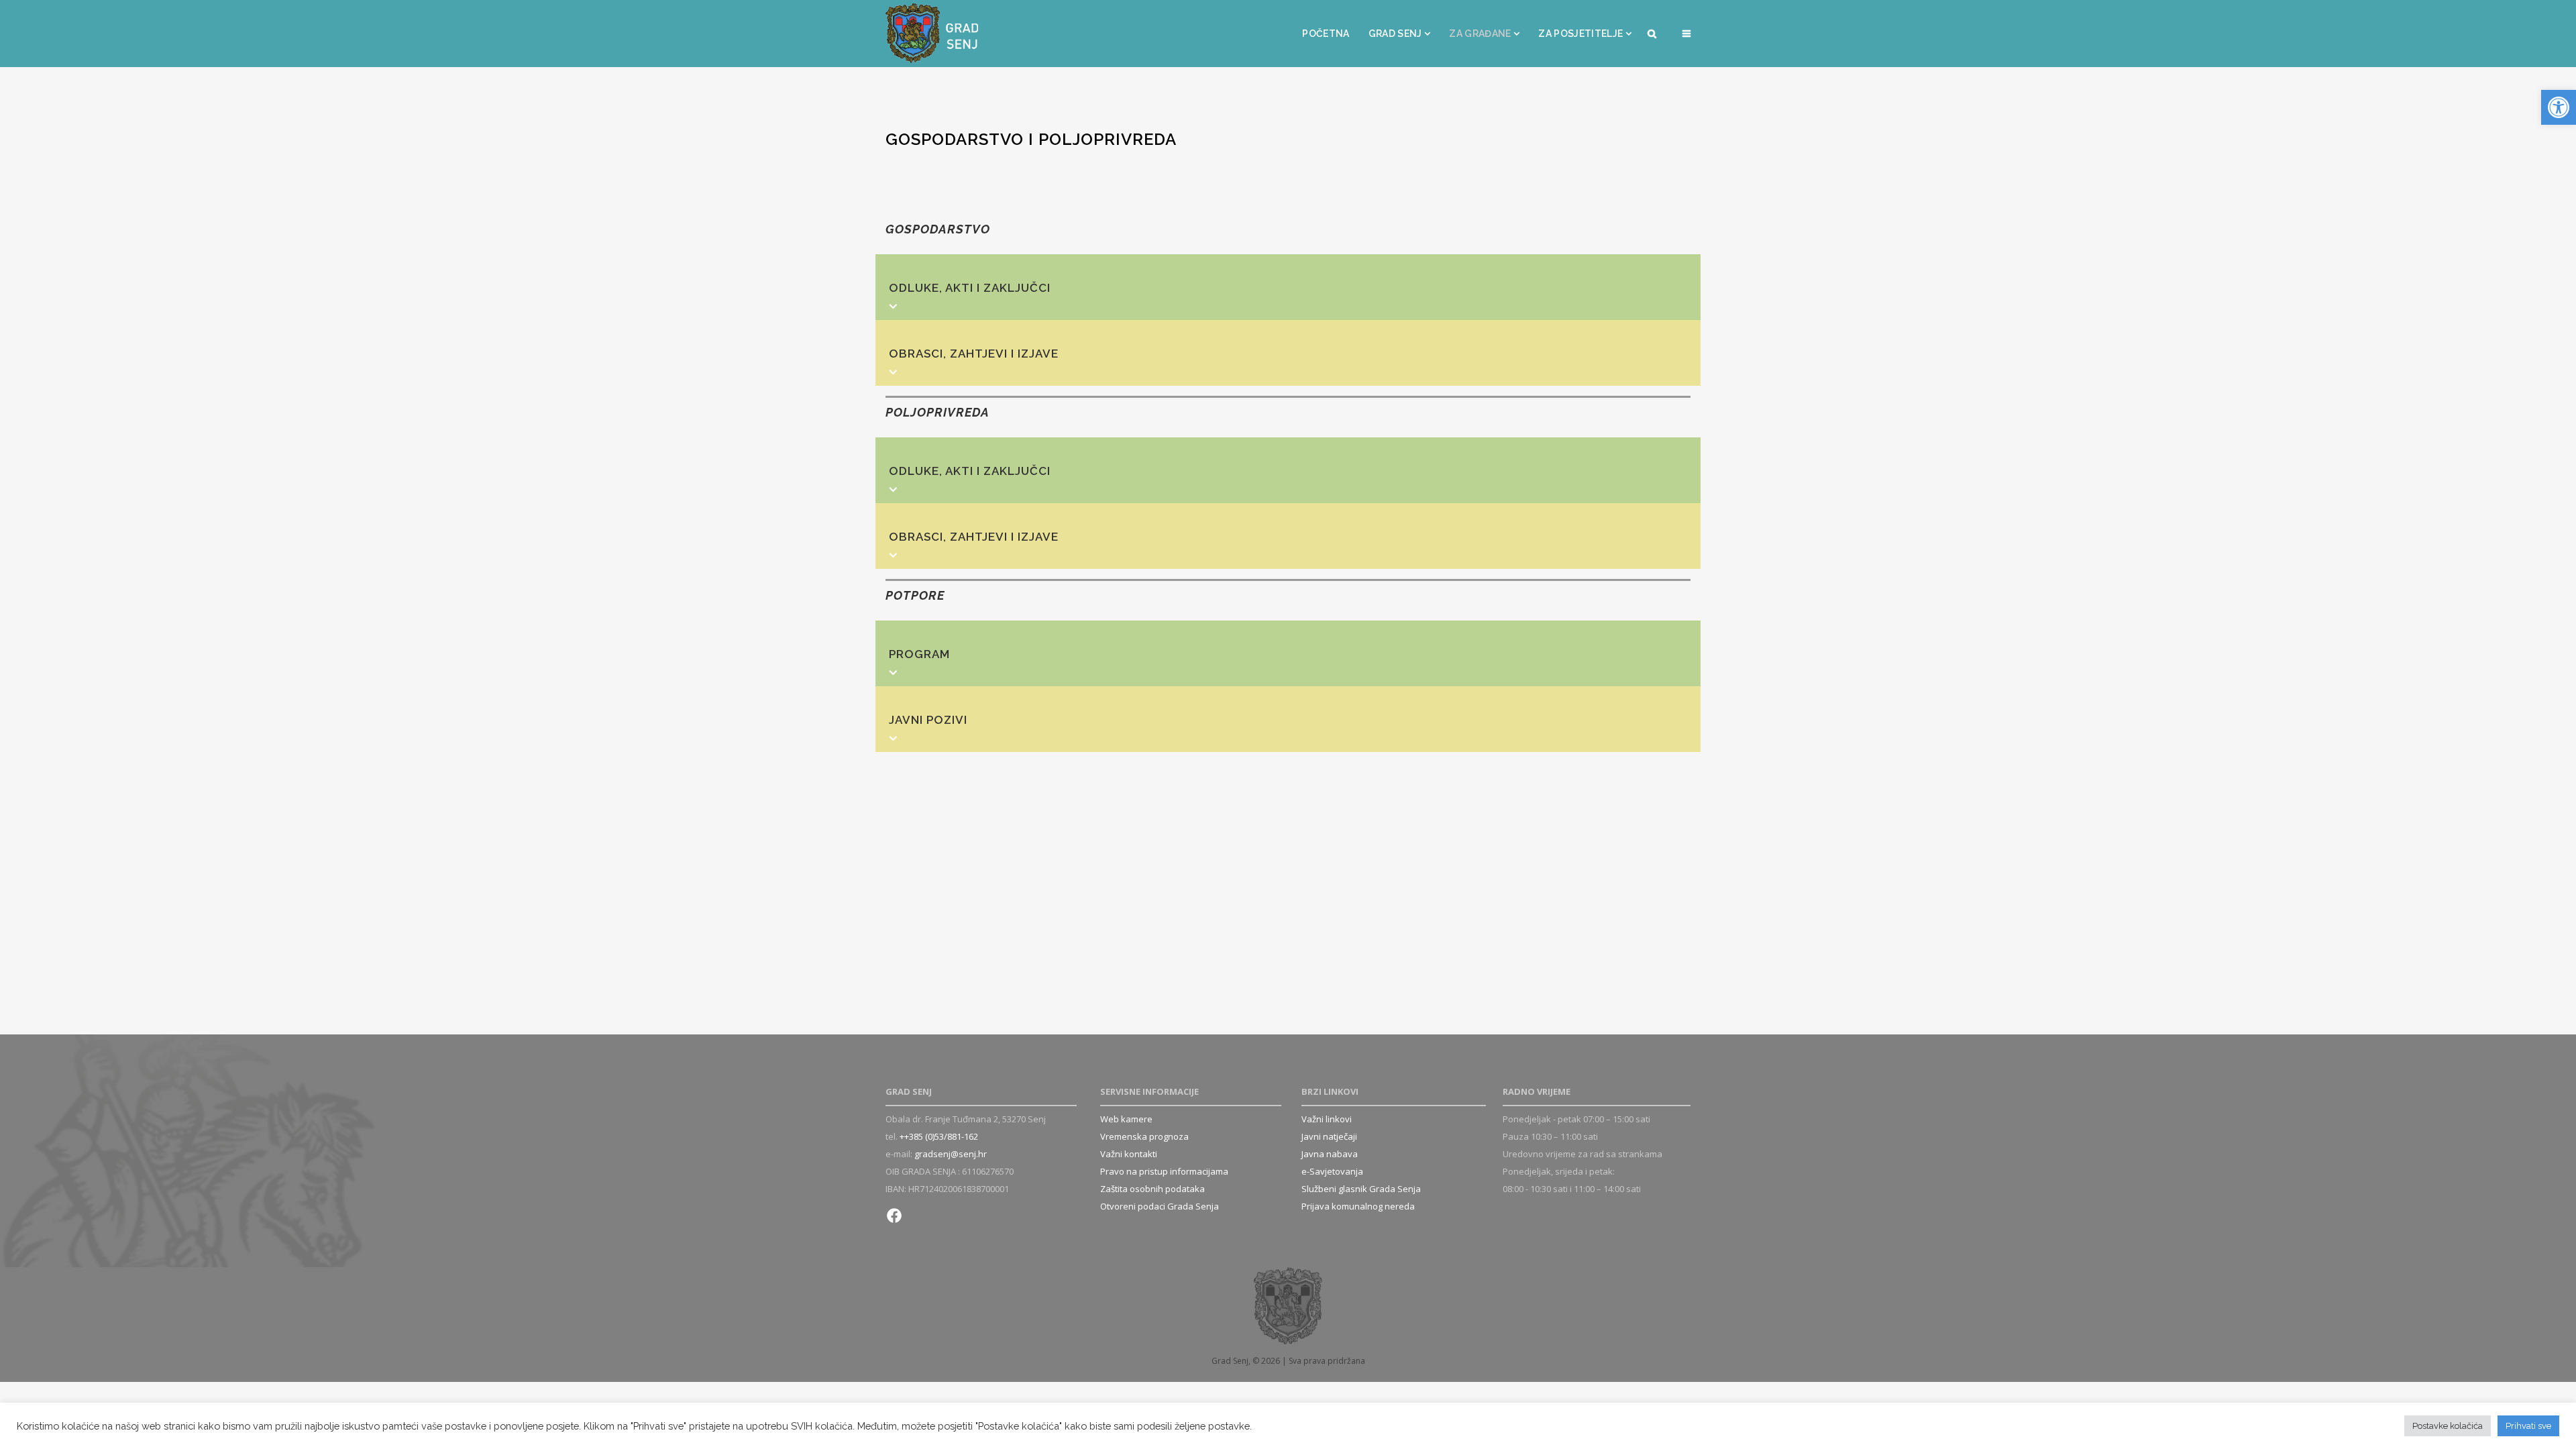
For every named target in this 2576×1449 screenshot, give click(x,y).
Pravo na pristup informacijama (1164, 1171)
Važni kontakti (1129, 1154)
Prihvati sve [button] (2528, 1426)
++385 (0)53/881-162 (939, 1136)
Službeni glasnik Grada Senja (1361, 1189)
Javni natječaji (1329, 1136)
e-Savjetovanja (1332, 1171)
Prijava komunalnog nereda (1358, 1206)
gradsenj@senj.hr (951, 1154)
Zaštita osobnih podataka (1152, 1189)
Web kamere (1126, 1119)
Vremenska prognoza (1144, 1136)
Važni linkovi (1327, 1119)
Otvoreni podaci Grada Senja (1160, 1206)
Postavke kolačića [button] (2448, 1426)
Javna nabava (1330, 1154)
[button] (2559, 107)
